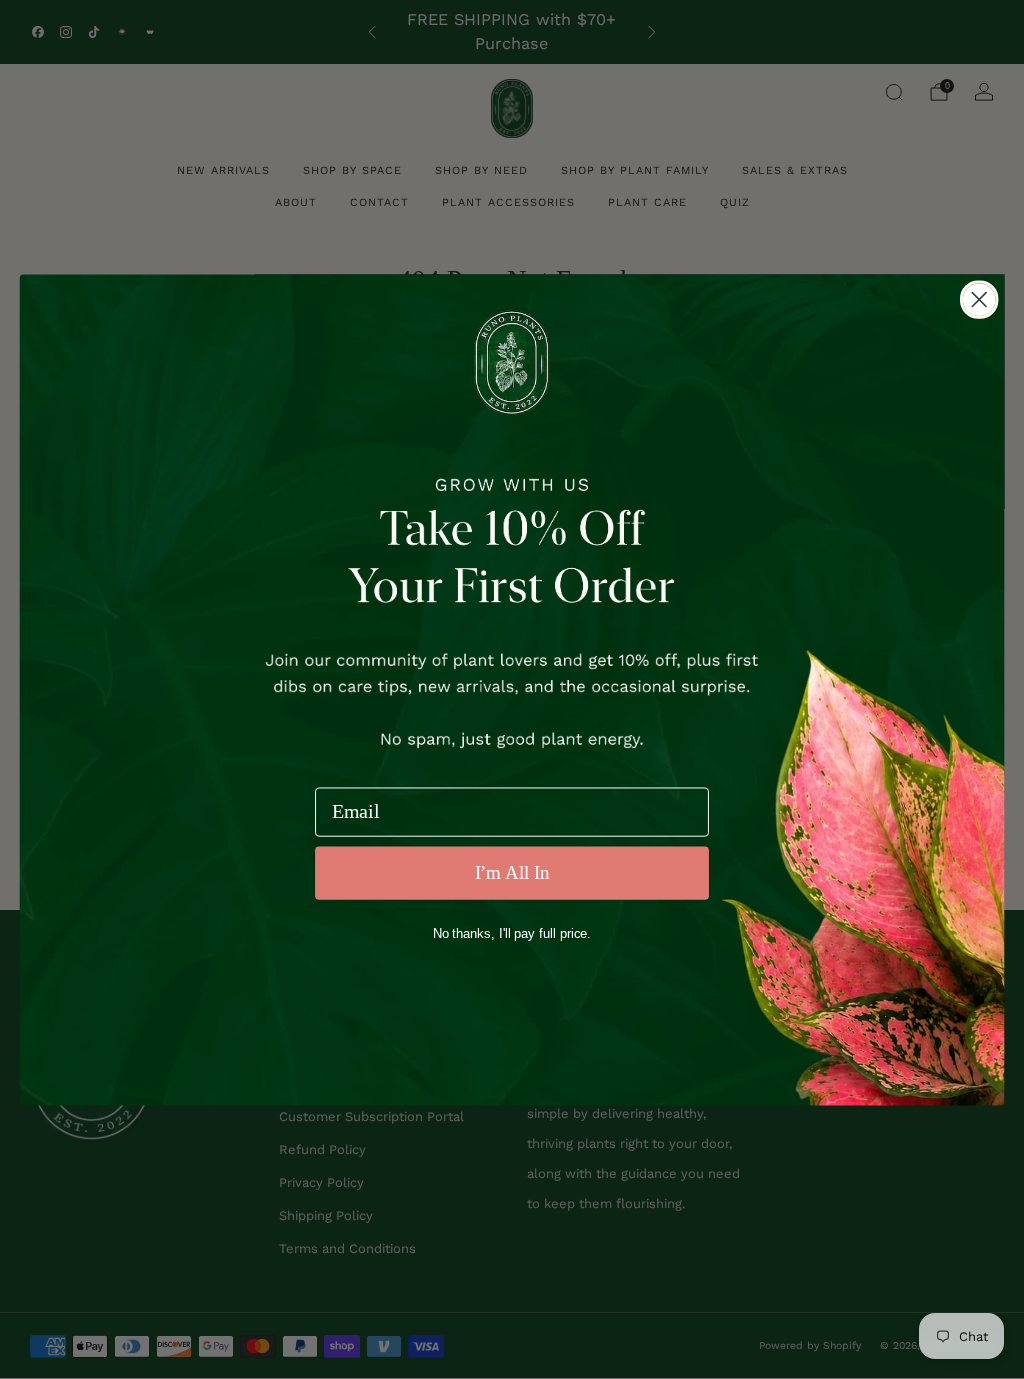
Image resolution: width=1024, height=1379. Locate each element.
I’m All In (512, 872)
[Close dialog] (979, 299)
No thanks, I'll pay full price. (512, 933)
